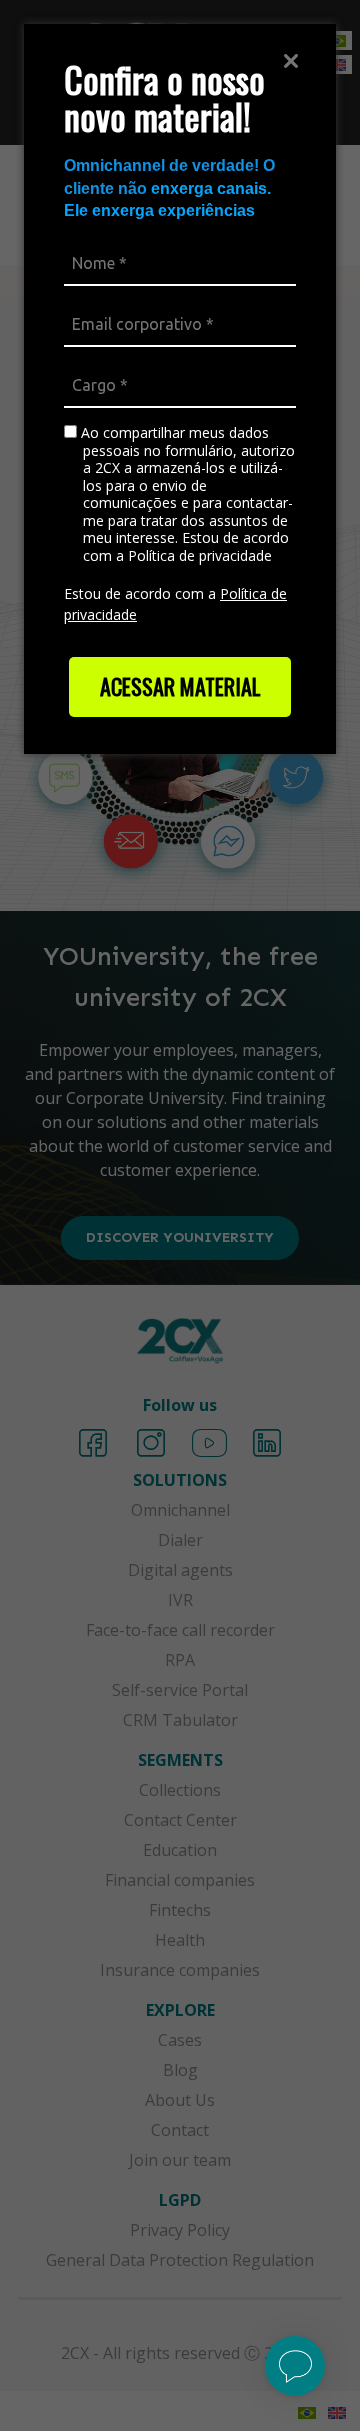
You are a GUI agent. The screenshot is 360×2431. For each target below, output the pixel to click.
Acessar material (180, 686)
